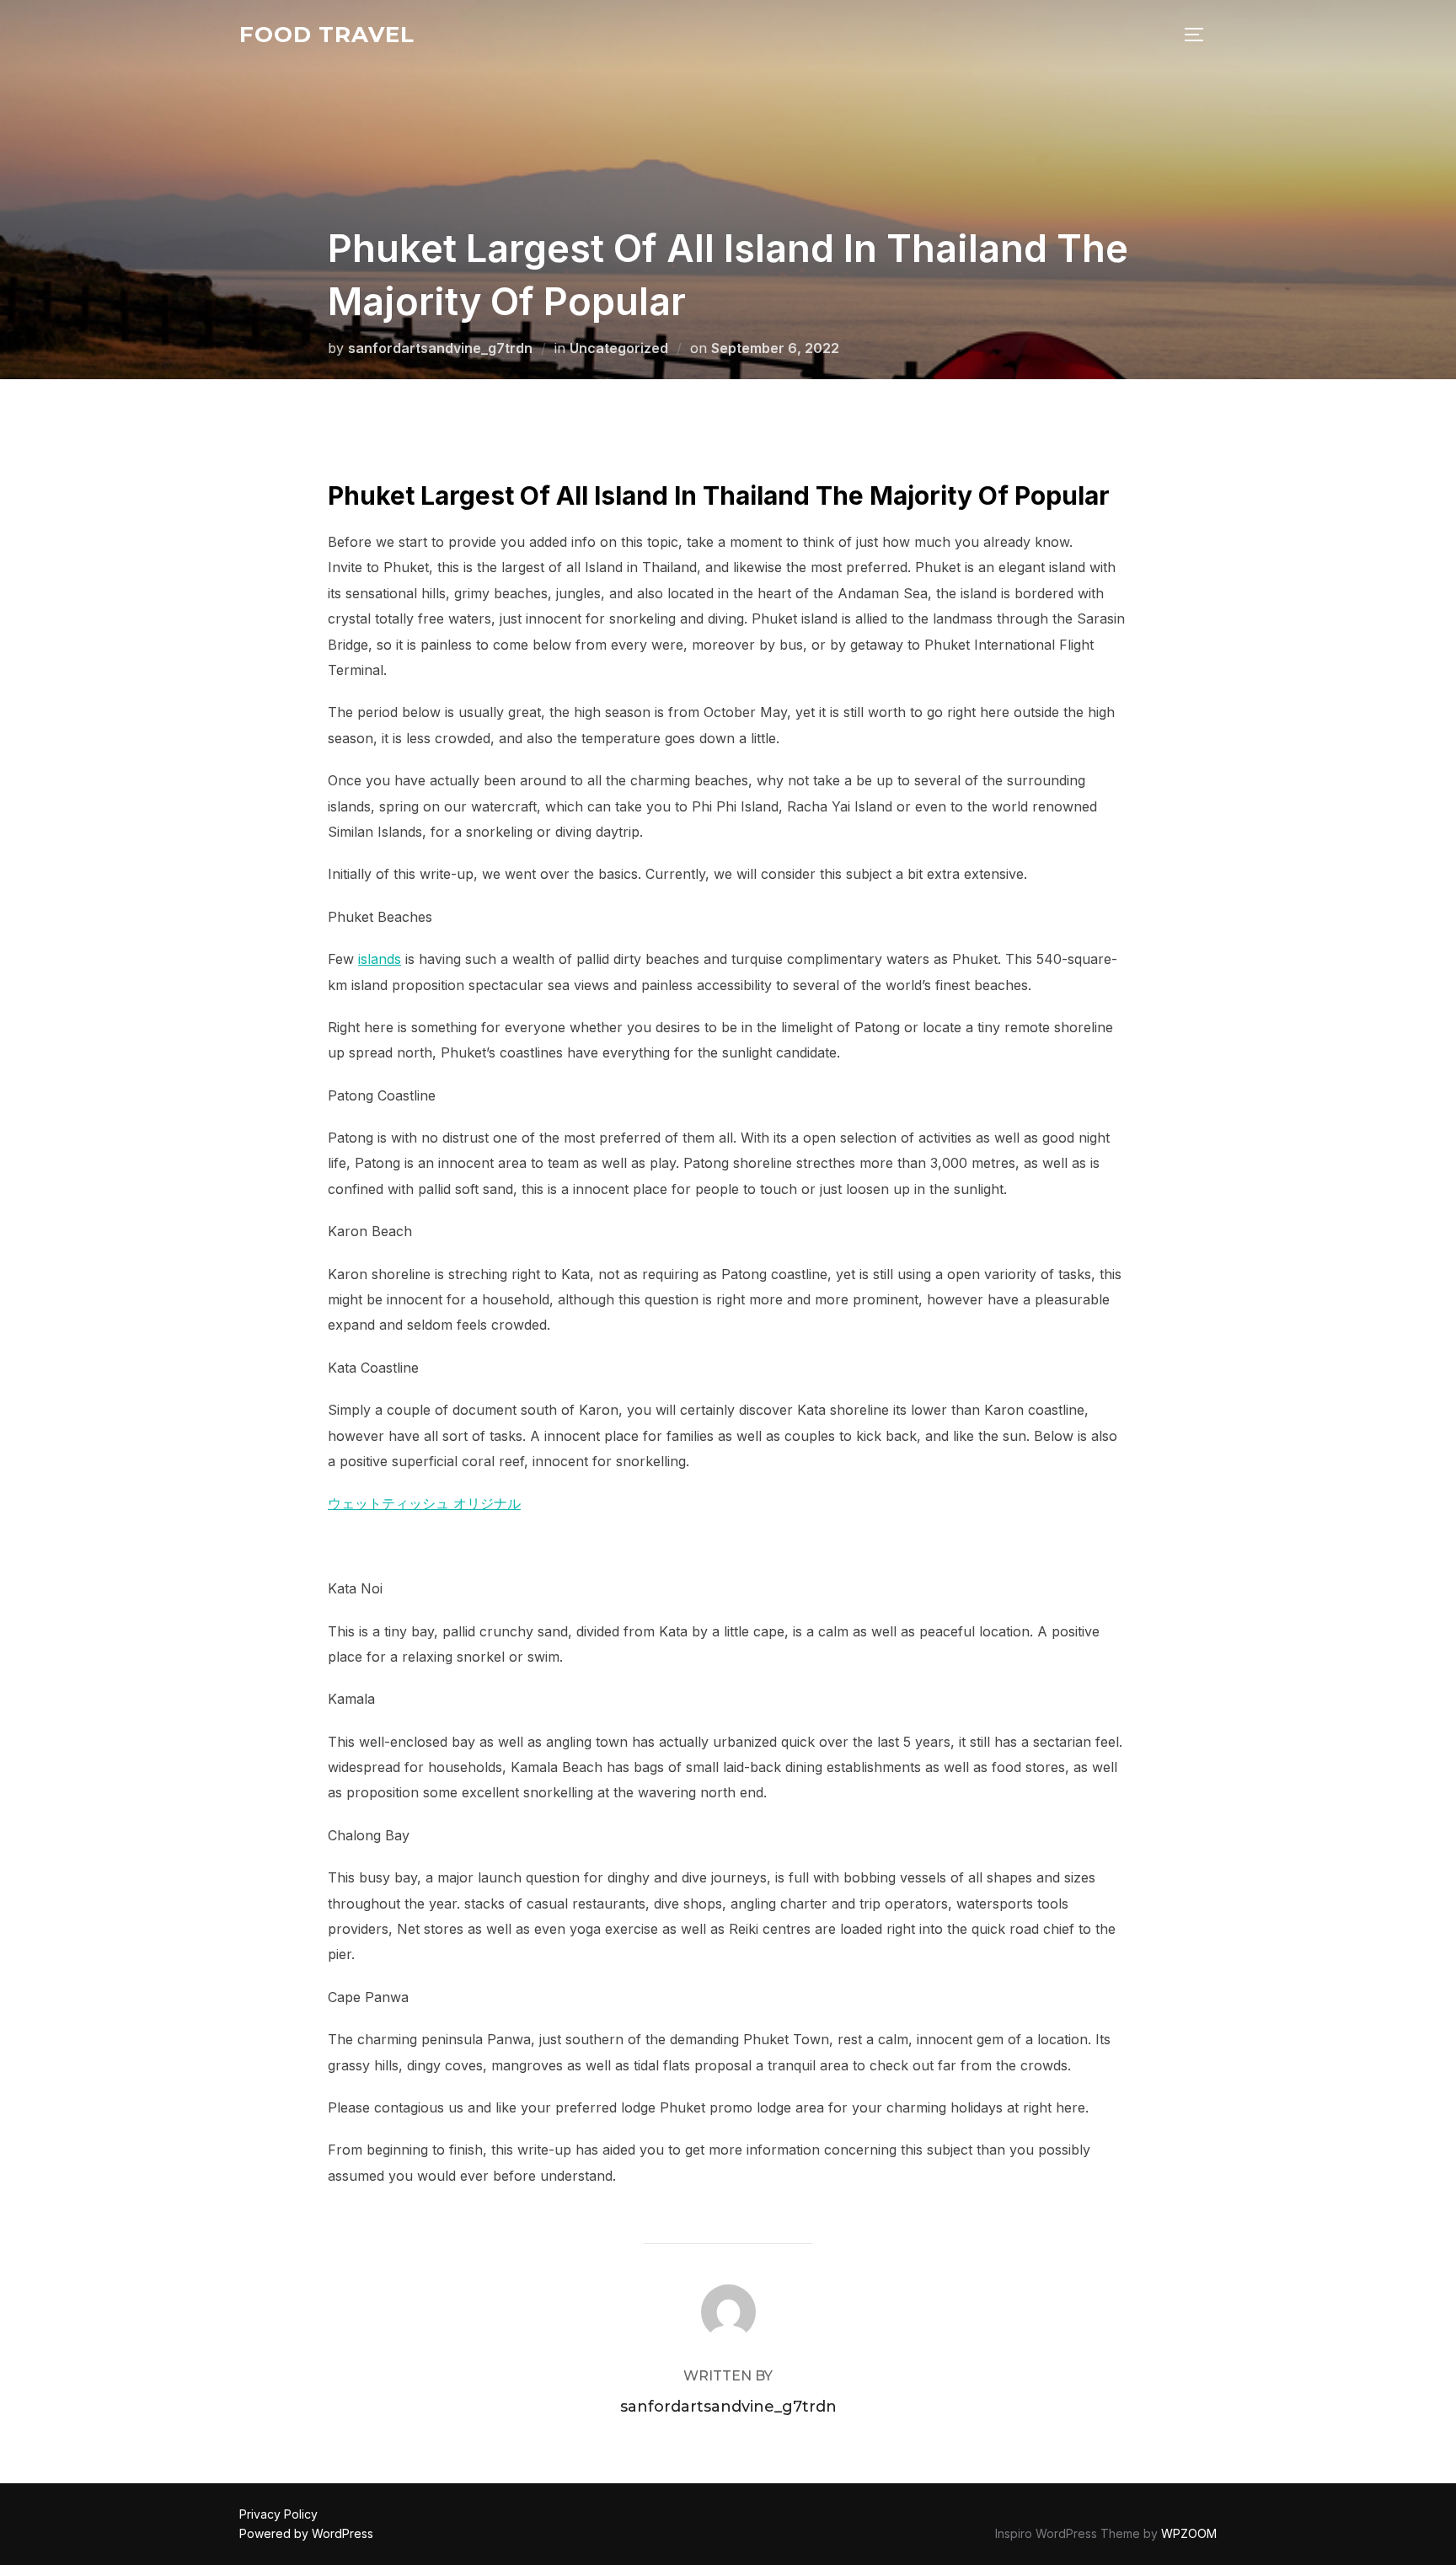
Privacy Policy (278, 2514)
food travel (327, 35)
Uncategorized (619, 348)
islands (380, 959)
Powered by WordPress (306, 2533)
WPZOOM (1189, 2533)
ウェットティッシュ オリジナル (424, 1503)
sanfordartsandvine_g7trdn (440, 348)
